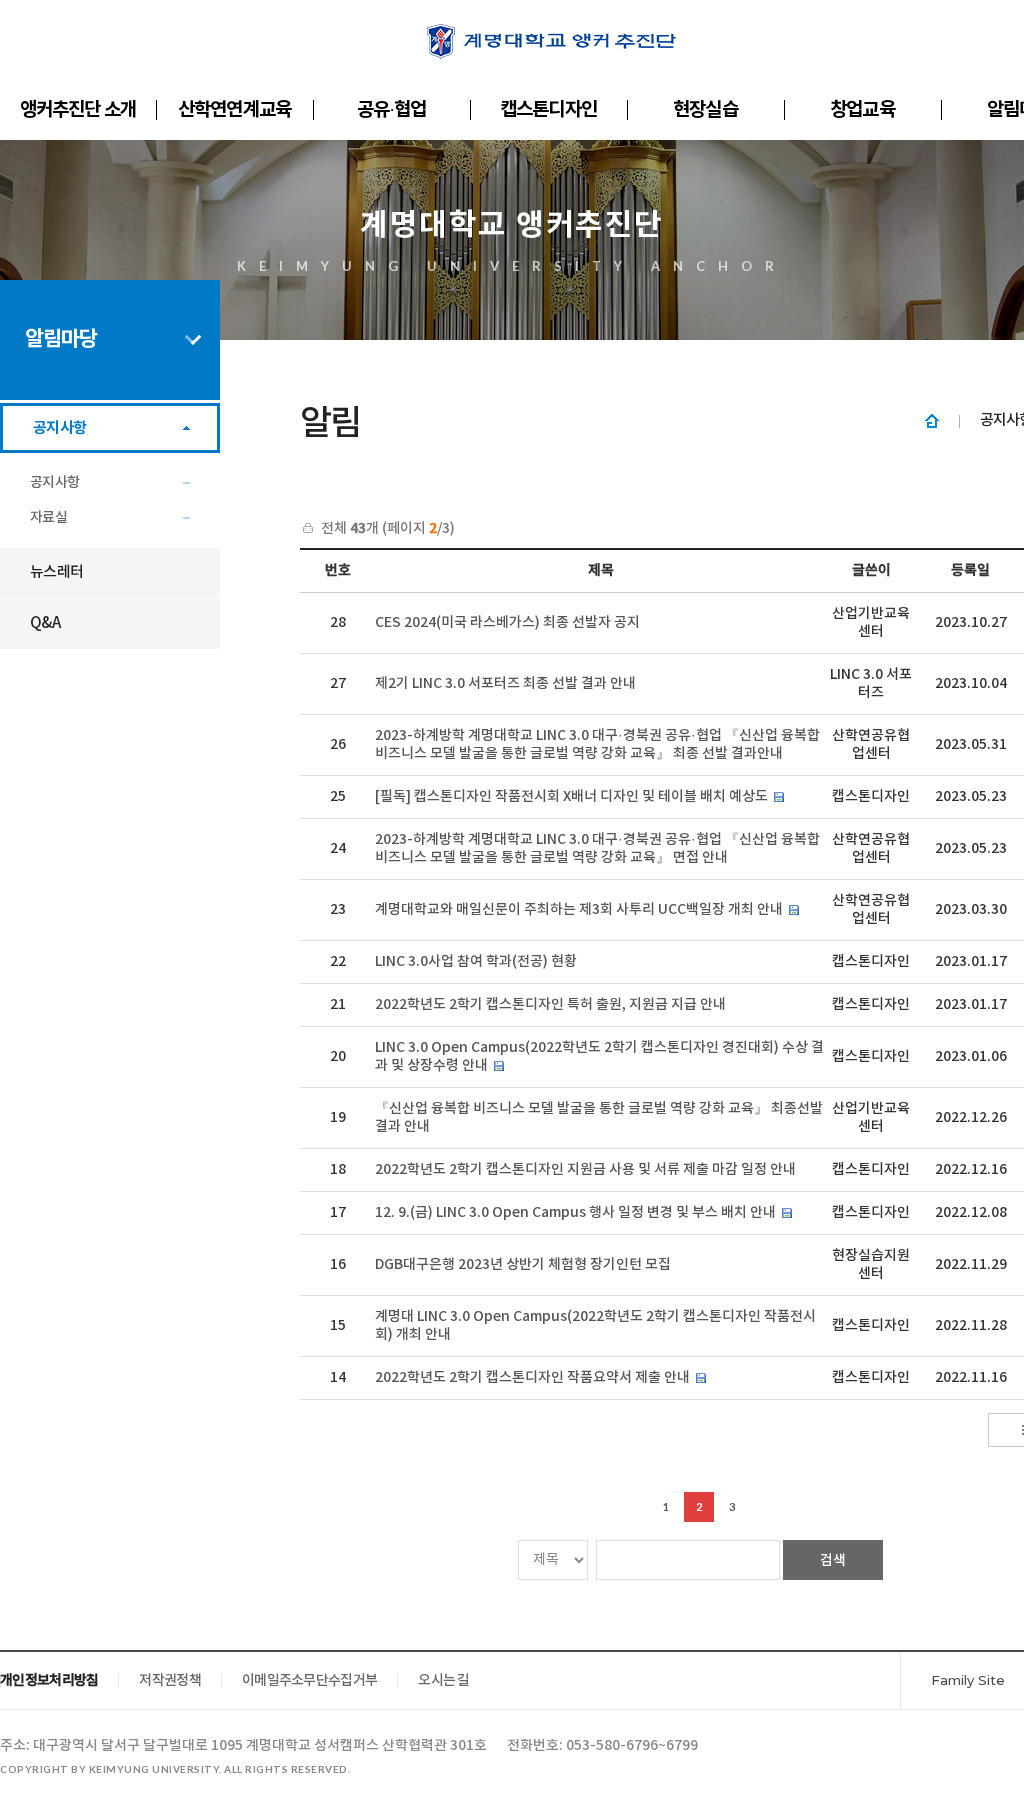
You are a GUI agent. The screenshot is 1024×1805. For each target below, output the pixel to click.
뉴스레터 (56, 572)
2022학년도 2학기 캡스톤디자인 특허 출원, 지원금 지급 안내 (550, 1004)
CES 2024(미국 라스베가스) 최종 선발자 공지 (507, 622)
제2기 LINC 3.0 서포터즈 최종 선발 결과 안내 (505, 683)
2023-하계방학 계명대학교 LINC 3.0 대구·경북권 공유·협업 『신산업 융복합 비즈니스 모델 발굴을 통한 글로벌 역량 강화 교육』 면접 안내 (597, 848)
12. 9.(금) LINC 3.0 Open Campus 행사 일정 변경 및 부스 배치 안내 (575, 1212)
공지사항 (59, 428)
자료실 (48, 517)
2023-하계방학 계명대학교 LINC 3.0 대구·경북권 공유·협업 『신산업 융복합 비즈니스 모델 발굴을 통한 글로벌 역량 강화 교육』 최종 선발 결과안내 (597, 744)
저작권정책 (170, 1680)
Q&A (45, 623)
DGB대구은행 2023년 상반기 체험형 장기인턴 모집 (523, 1264)
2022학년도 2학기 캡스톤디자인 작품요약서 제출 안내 (532, 1377)
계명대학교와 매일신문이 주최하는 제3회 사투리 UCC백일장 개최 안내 (579, 909)
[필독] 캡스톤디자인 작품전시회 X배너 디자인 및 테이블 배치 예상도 (571, 796)
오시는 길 (444, 1680)
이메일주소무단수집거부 (309, 1680)
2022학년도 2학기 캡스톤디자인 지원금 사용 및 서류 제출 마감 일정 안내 (585, 1169)
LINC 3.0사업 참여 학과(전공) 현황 (476, 961)
